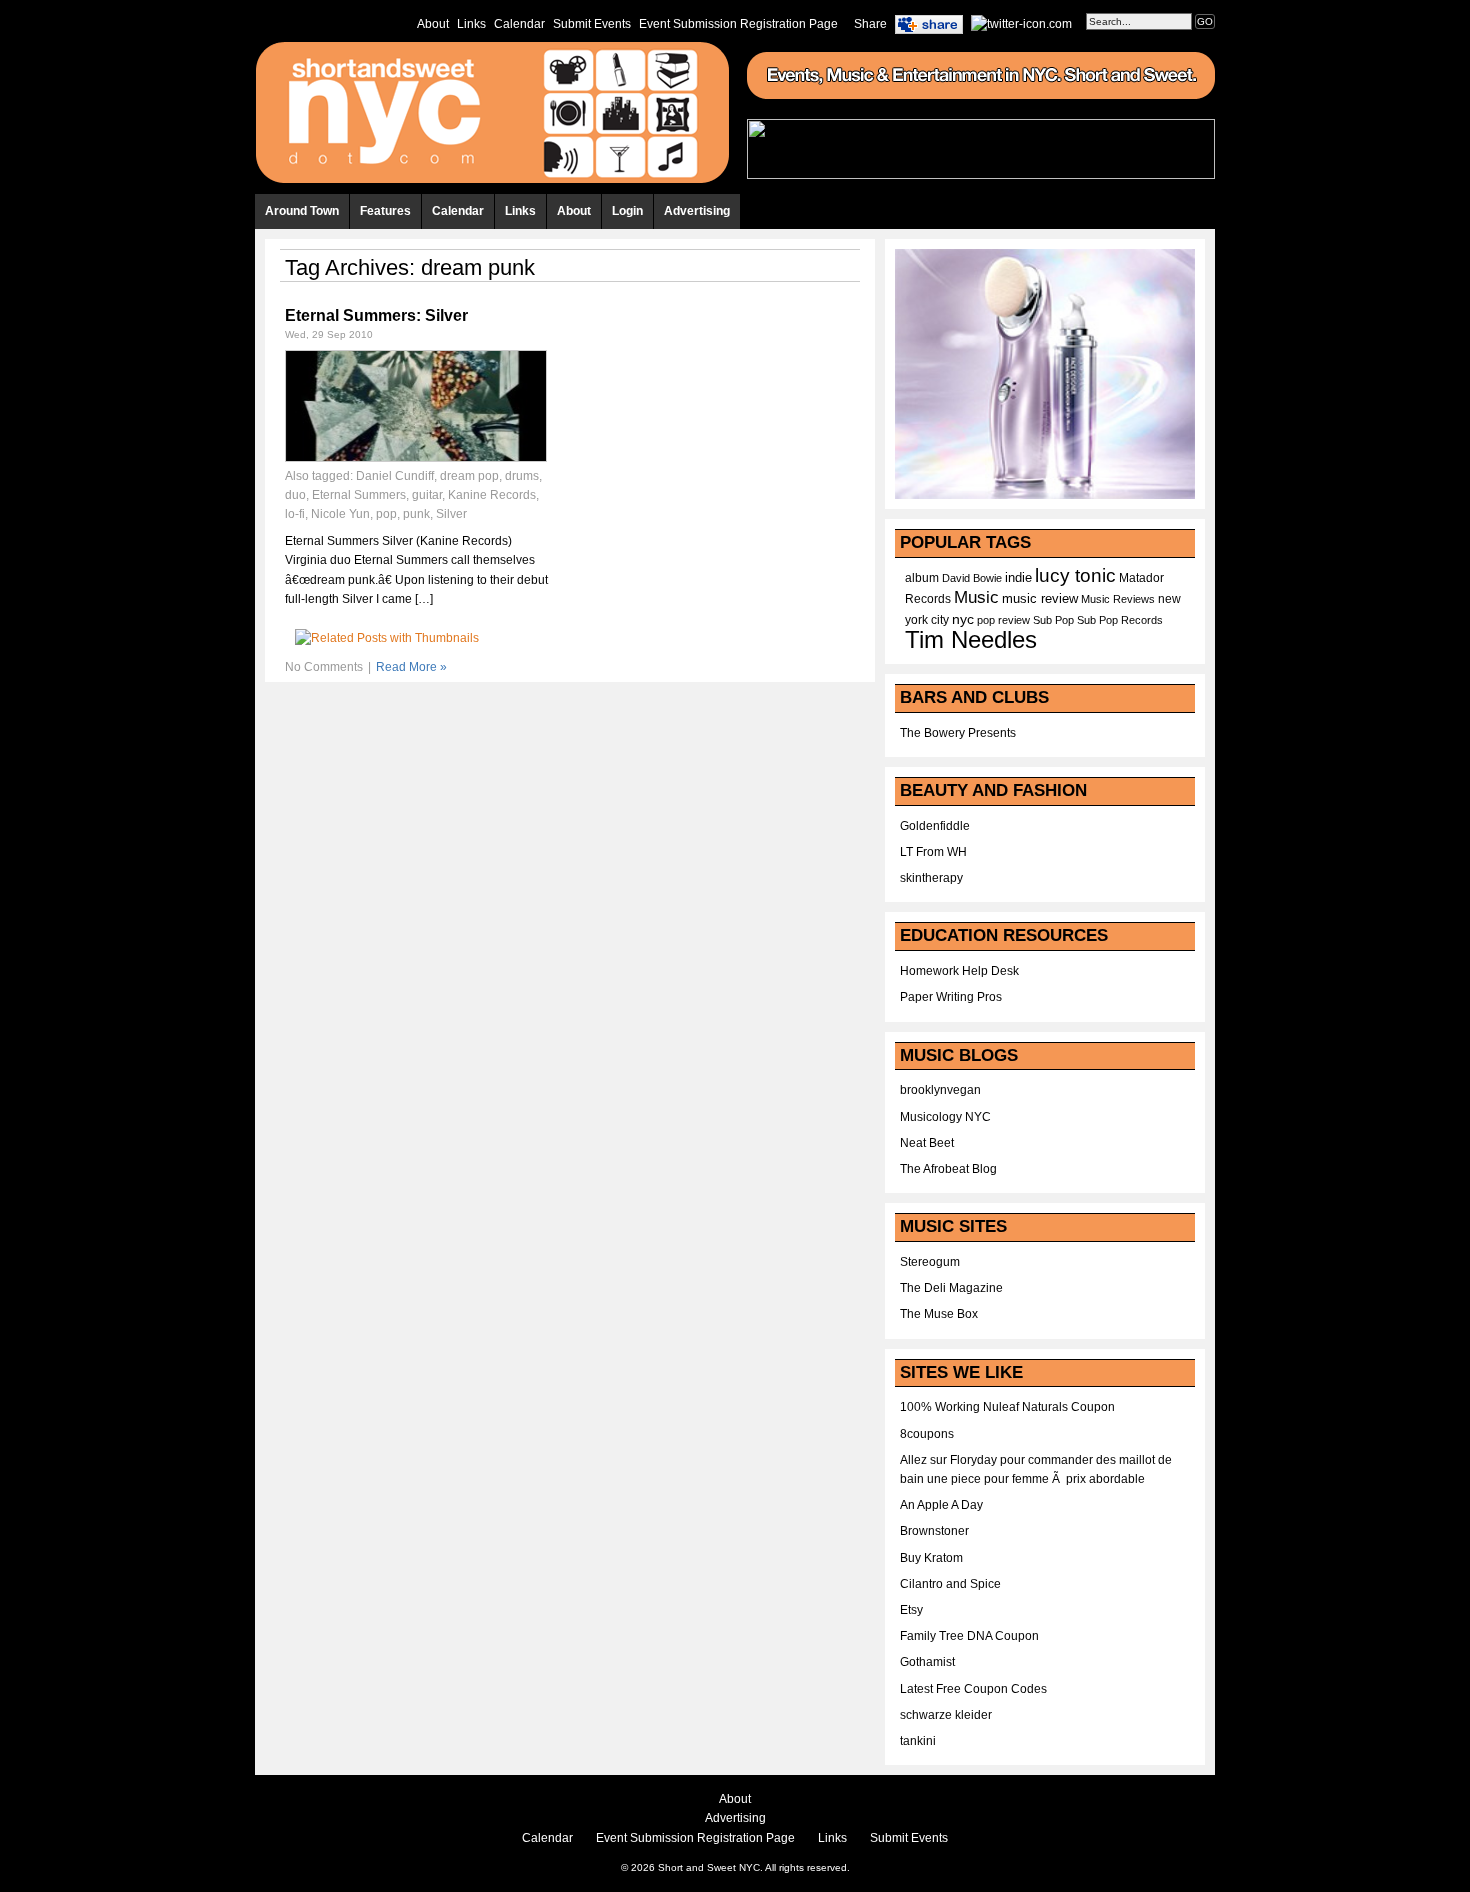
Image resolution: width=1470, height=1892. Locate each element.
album (922, 578)
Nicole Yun (340, 514)
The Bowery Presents (958, 733)
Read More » (411, 667)
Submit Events (592, 24)
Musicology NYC (945, 1117)
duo (295, 495)
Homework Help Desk (959, 971)
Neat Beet (927, 1143)
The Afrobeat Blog (948, 1169)
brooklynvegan (940, 1090)
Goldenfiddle (935, 826)
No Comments (324, 667)
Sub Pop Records (1120, 620)
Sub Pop (1053, 620)
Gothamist (927, 1662)
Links (471, 24)
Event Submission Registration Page (738, 24)
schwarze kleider (946, 1715)
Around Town (302, 211)
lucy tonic (1075, 575)
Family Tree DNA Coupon (969, 1636)
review (1014, 620)
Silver (451, 514)
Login (627, 211)
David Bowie (972, 578)
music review (1040, 599)
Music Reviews (1118, 599)
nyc (963, 619)
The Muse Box (939, 1314)
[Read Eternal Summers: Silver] (416, 458)
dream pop (469, 476)
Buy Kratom (931, 1558)
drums (522, 476)
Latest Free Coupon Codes (973, 1689)
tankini (918, 1741)
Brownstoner (934, 1531)
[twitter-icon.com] (1021, 23)
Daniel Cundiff (395, 476)
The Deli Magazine (951, 1288)
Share (870, 24)
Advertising (697, 211)
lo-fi (295, 514)
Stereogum (930, 1262)
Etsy (911, 1610)
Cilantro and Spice (950, 1584)
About (433, 24)
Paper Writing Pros (951, 997)
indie (1018, 578)
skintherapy (931, 878)
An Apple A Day (941, 1505)
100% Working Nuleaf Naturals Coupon (1007, 1407)
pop (386, 514)
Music (976, 597)
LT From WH (933, 852)
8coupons (927, 1434)
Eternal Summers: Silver (376, 315)
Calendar (519, 24)
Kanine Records (492, 495)
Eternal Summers (359, 495)
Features (385, 211)
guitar (427, 495)
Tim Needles (971, 639)
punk (416, 514)
